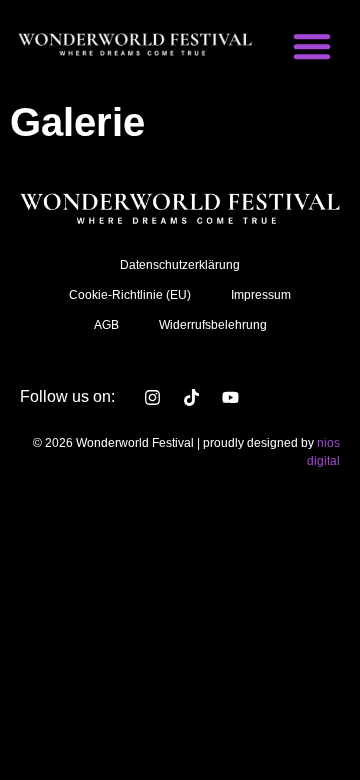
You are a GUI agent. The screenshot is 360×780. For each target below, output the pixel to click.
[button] (312, 46)
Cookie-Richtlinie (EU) (130, 295)
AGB (106, 325)
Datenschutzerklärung (180, 265)
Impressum (261, 295)
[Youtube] (230, 397)
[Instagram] (152, 397)
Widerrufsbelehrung (213, 325)
